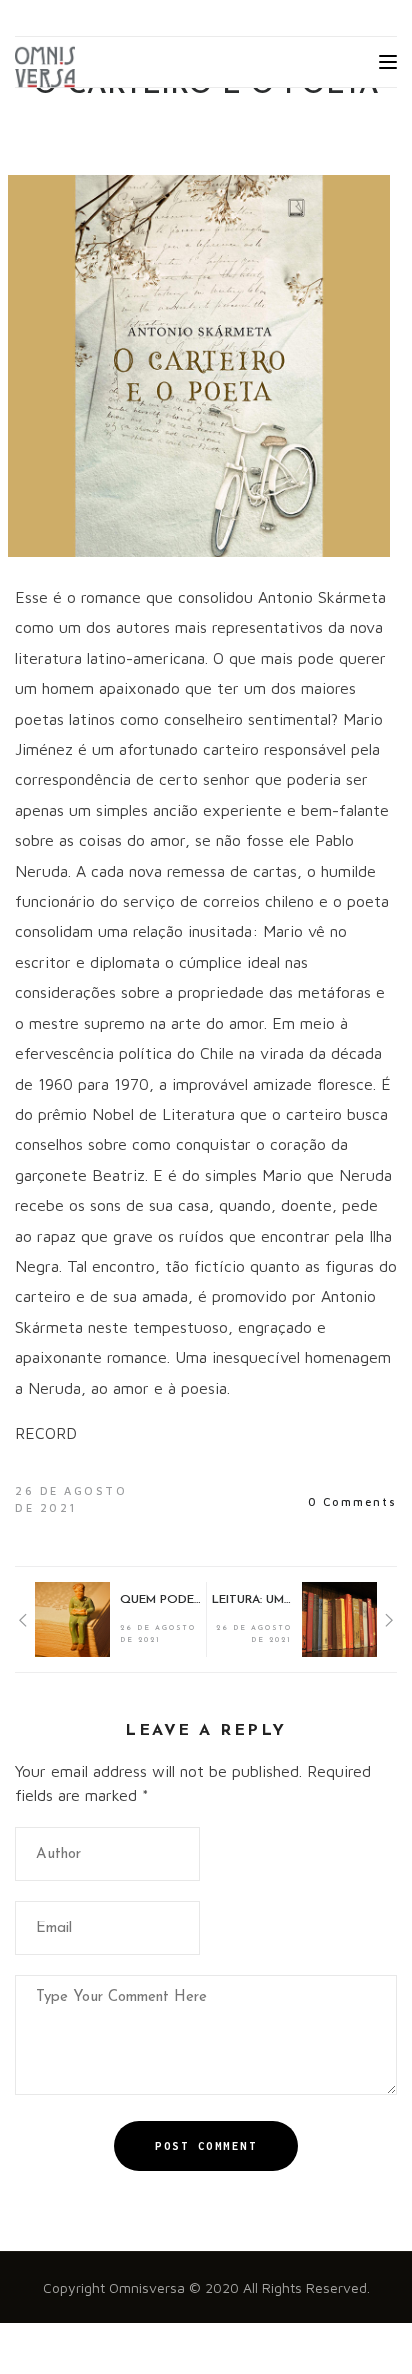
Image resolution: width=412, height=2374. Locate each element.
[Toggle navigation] (388, 62)
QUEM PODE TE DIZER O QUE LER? (160, 1600)
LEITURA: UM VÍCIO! (252, 1600)
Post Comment (206, 2146)
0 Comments (352, 1501)
